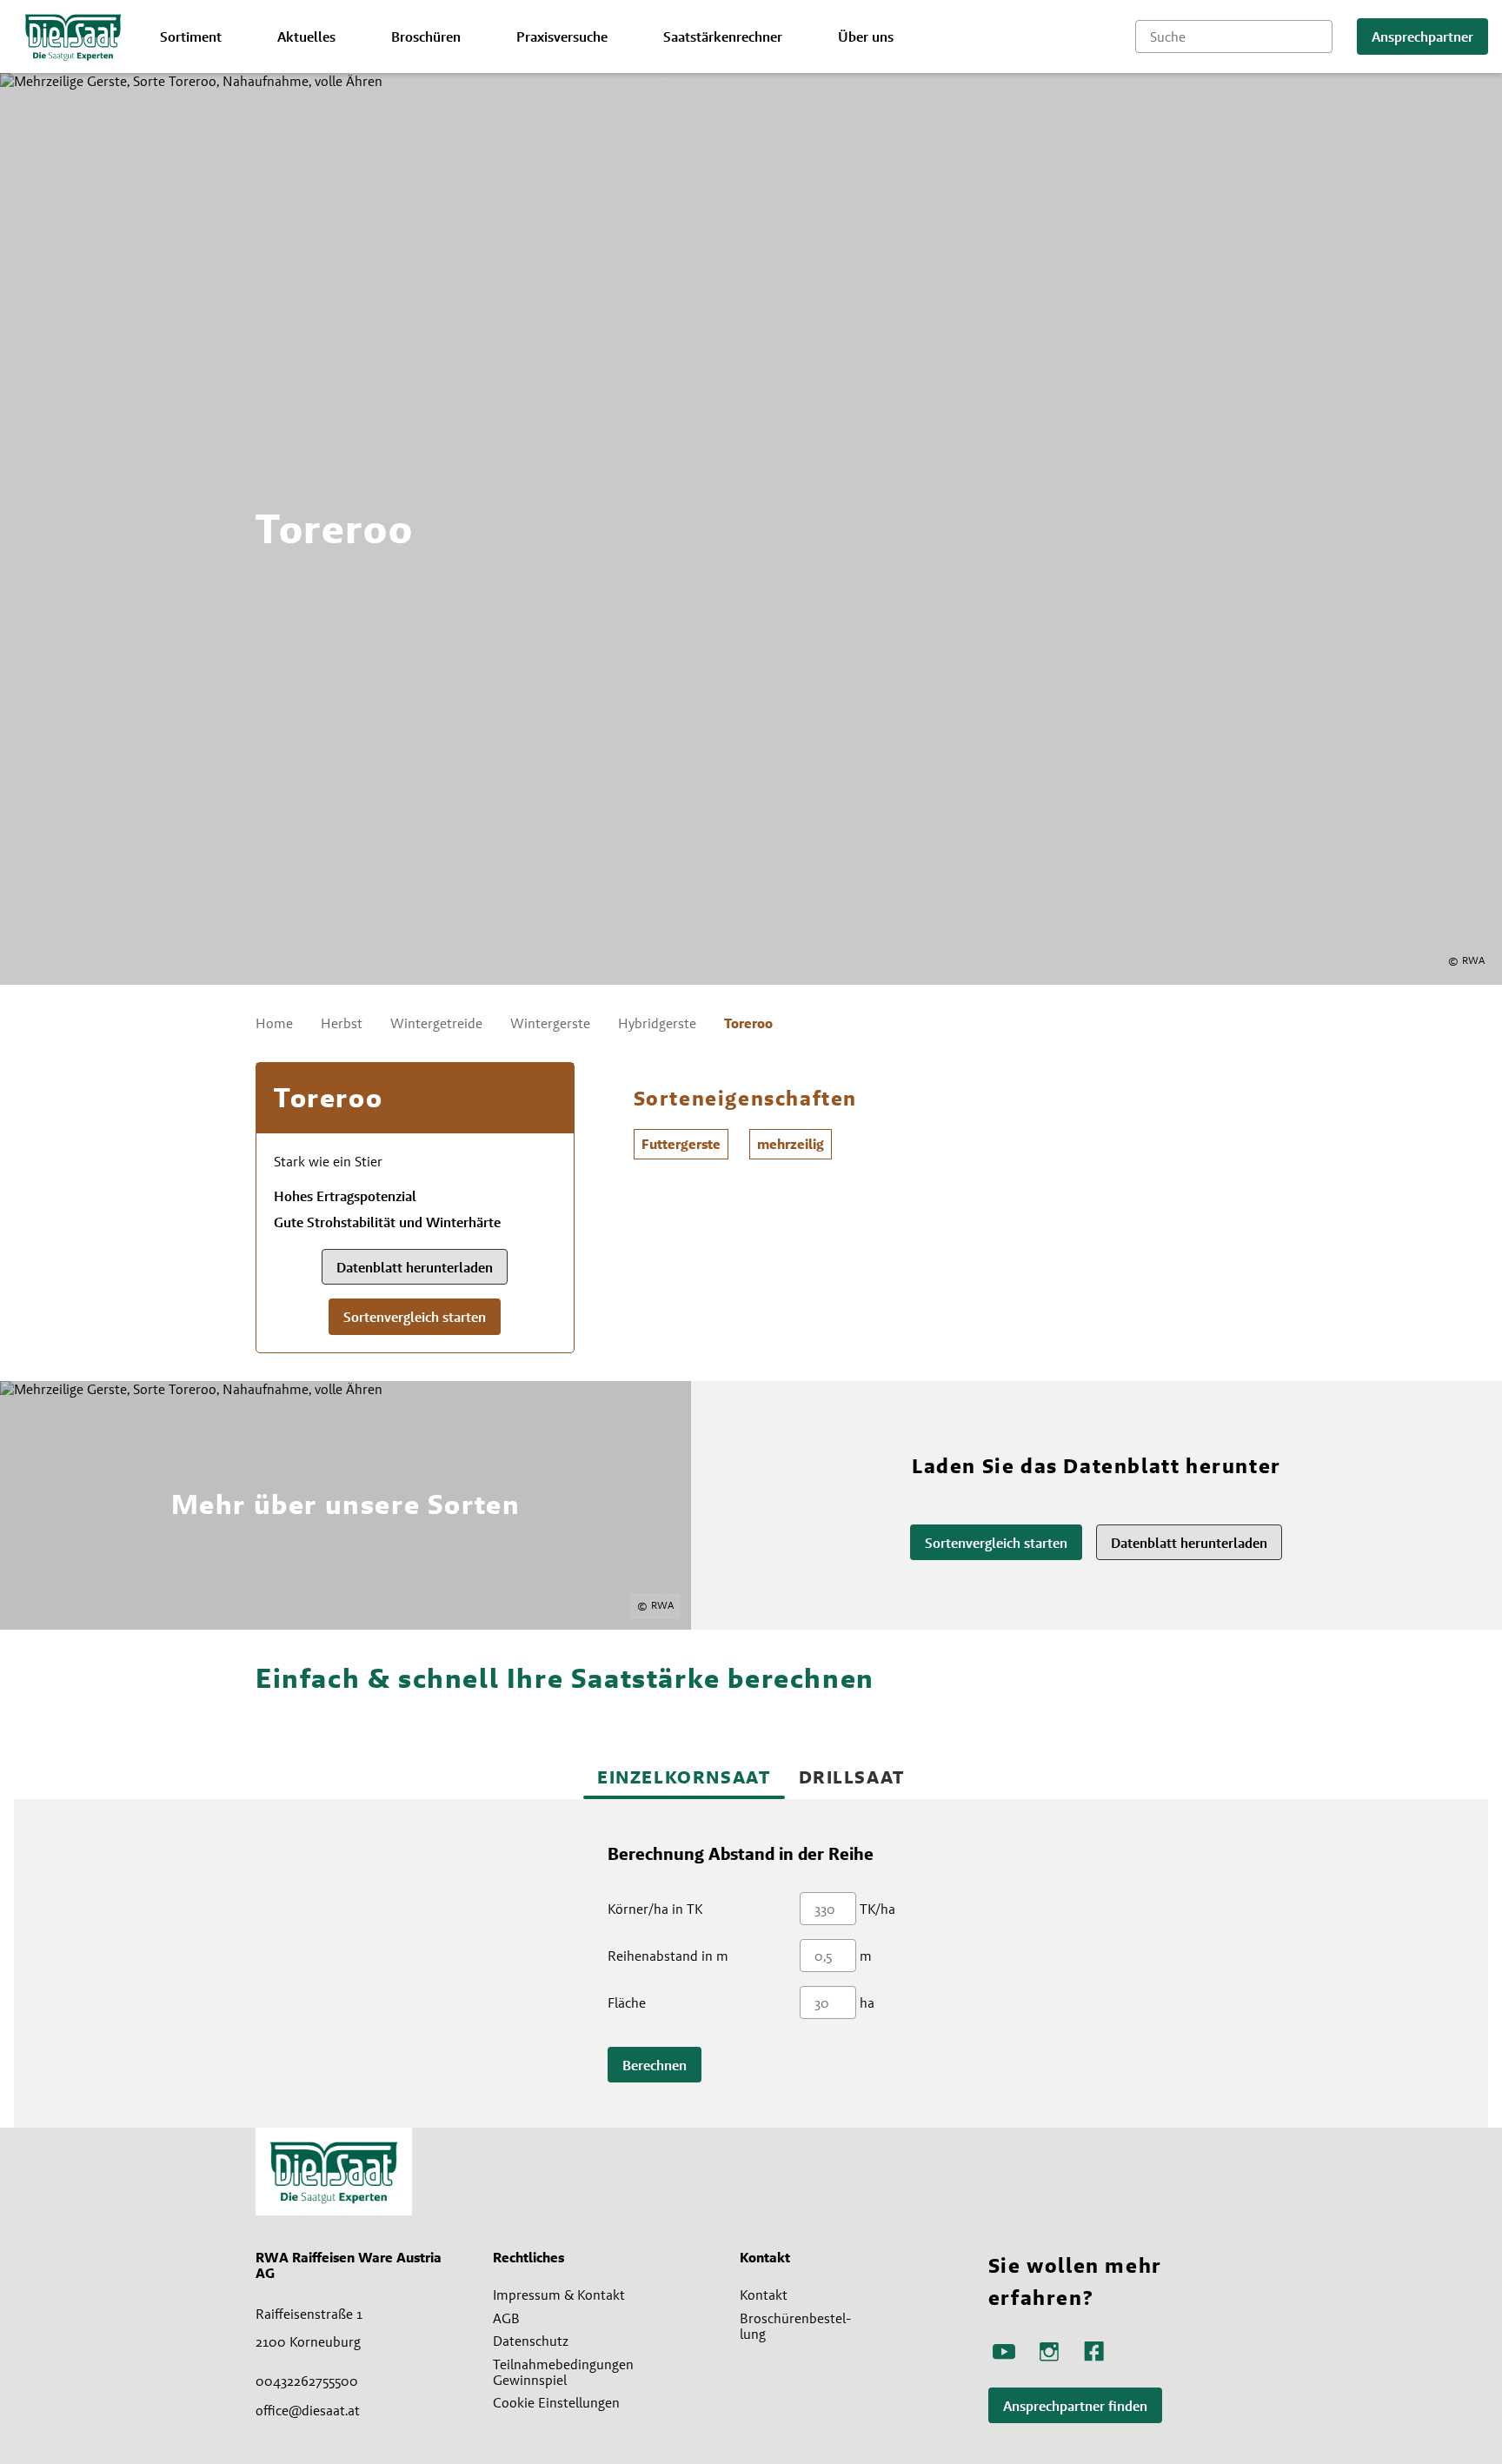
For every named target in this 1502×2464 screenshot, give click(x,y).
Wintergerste (550, 1023)
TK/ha (877, 1909)
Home (274, 1023)
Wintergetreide (436, 1023)
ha (867, 2002)
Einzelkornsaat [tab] (684, 1777)
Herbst (342, 1023)
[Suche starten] (1319, 37)
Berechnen (655, 2066)
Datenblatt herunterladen (415, 1268)
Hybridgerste (657, 1023)
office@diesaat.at (308, 2410)
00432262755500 (307, 2381)
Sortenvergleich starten (415, 1317)
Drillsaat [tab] (852, 1777)
